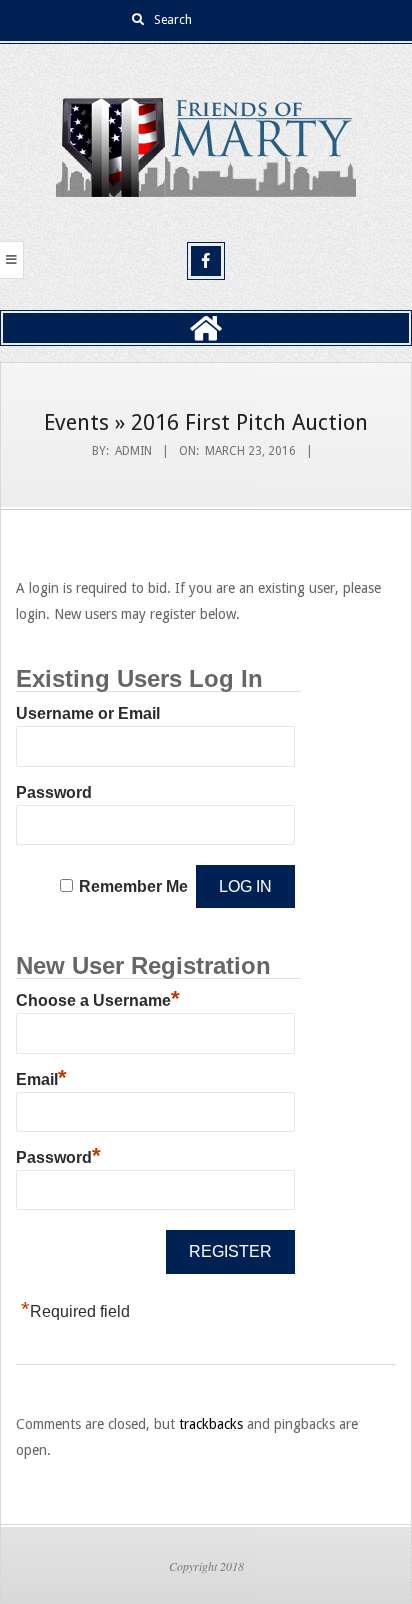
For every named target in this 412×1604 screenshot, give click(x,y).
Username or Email (88, 713)
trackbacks (211, 1424)
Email (41, 1077)
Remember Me (133, 886)
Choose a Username (98, 998)
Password (54, 792)
